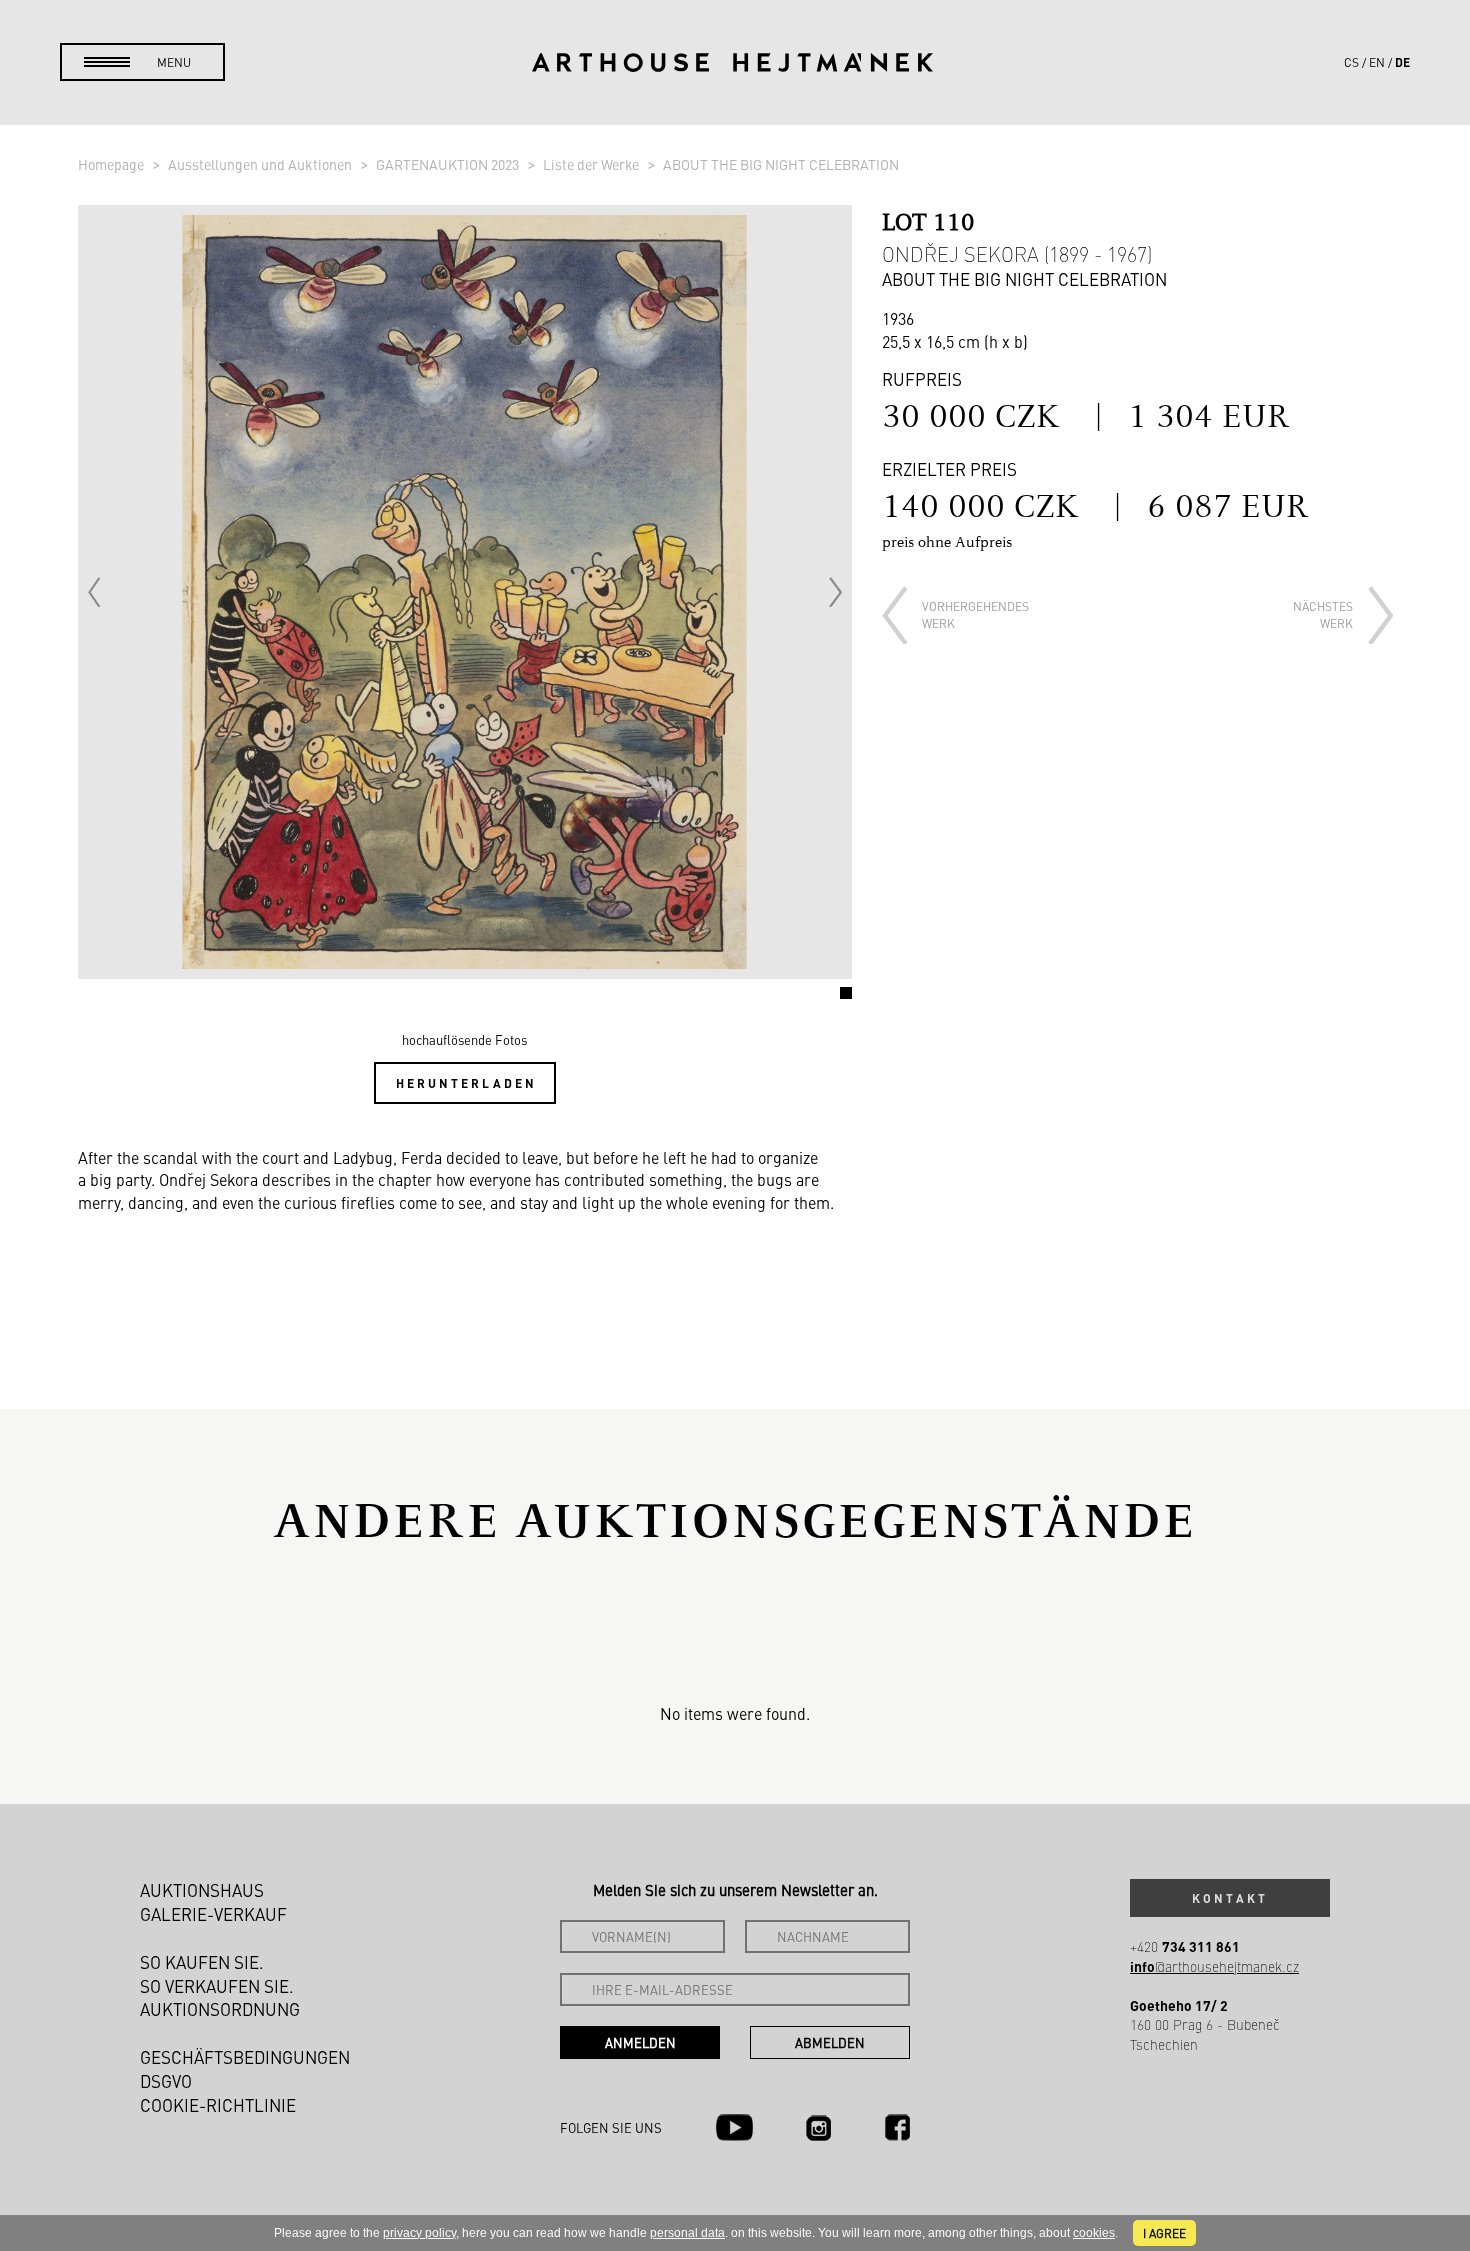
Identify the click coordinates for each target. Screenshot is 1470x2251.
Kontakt (1230, 1898)
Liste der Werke (592, 164)
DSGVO (166, 2081)
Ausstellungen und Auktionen (261, 164)
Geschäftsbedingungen (245, 2057)
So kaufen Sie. (202, 1962)
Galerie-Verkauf (213, 1914)
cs (1351, 62)
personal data (687, 2233)
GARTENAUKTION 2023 (449, 164)
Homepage (112, 164)
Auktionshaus (202, 1890)
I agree (1164, 2233)
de (1402, 62)
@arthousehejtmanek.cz (1214, 1966)
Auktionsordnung (220, 2009)
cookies (1094, 2233)
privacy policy (419, 2233)
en (1377, 62)
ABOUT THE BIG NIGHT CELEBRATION (781, 164)
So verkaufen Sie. (217, 1986)
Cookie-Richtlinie (218, 2105)
